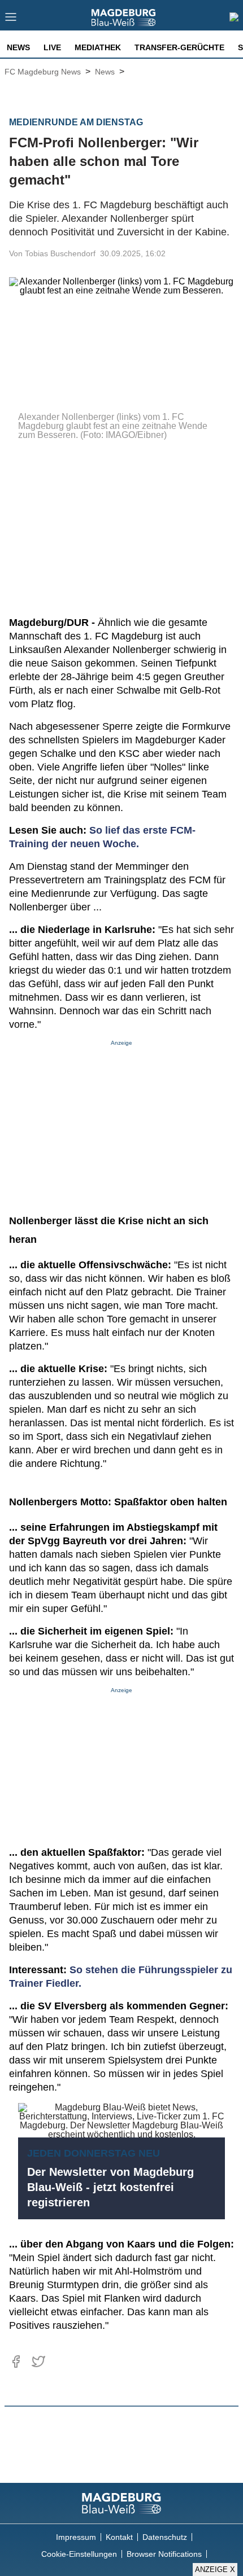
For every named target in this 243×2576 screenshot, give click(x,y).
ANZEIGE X (215, 2570)
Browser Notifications (164, 2554)
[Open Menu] (11, 20)
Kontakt (119, 2537)
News (18, 47)
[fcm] (121, 2503)
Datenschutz (165, 2537)
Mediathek (98, 47)
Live (52, 47)
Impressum (76, 2537)
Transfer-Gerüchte (179, 47)
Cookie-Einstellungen (79, 2554)
